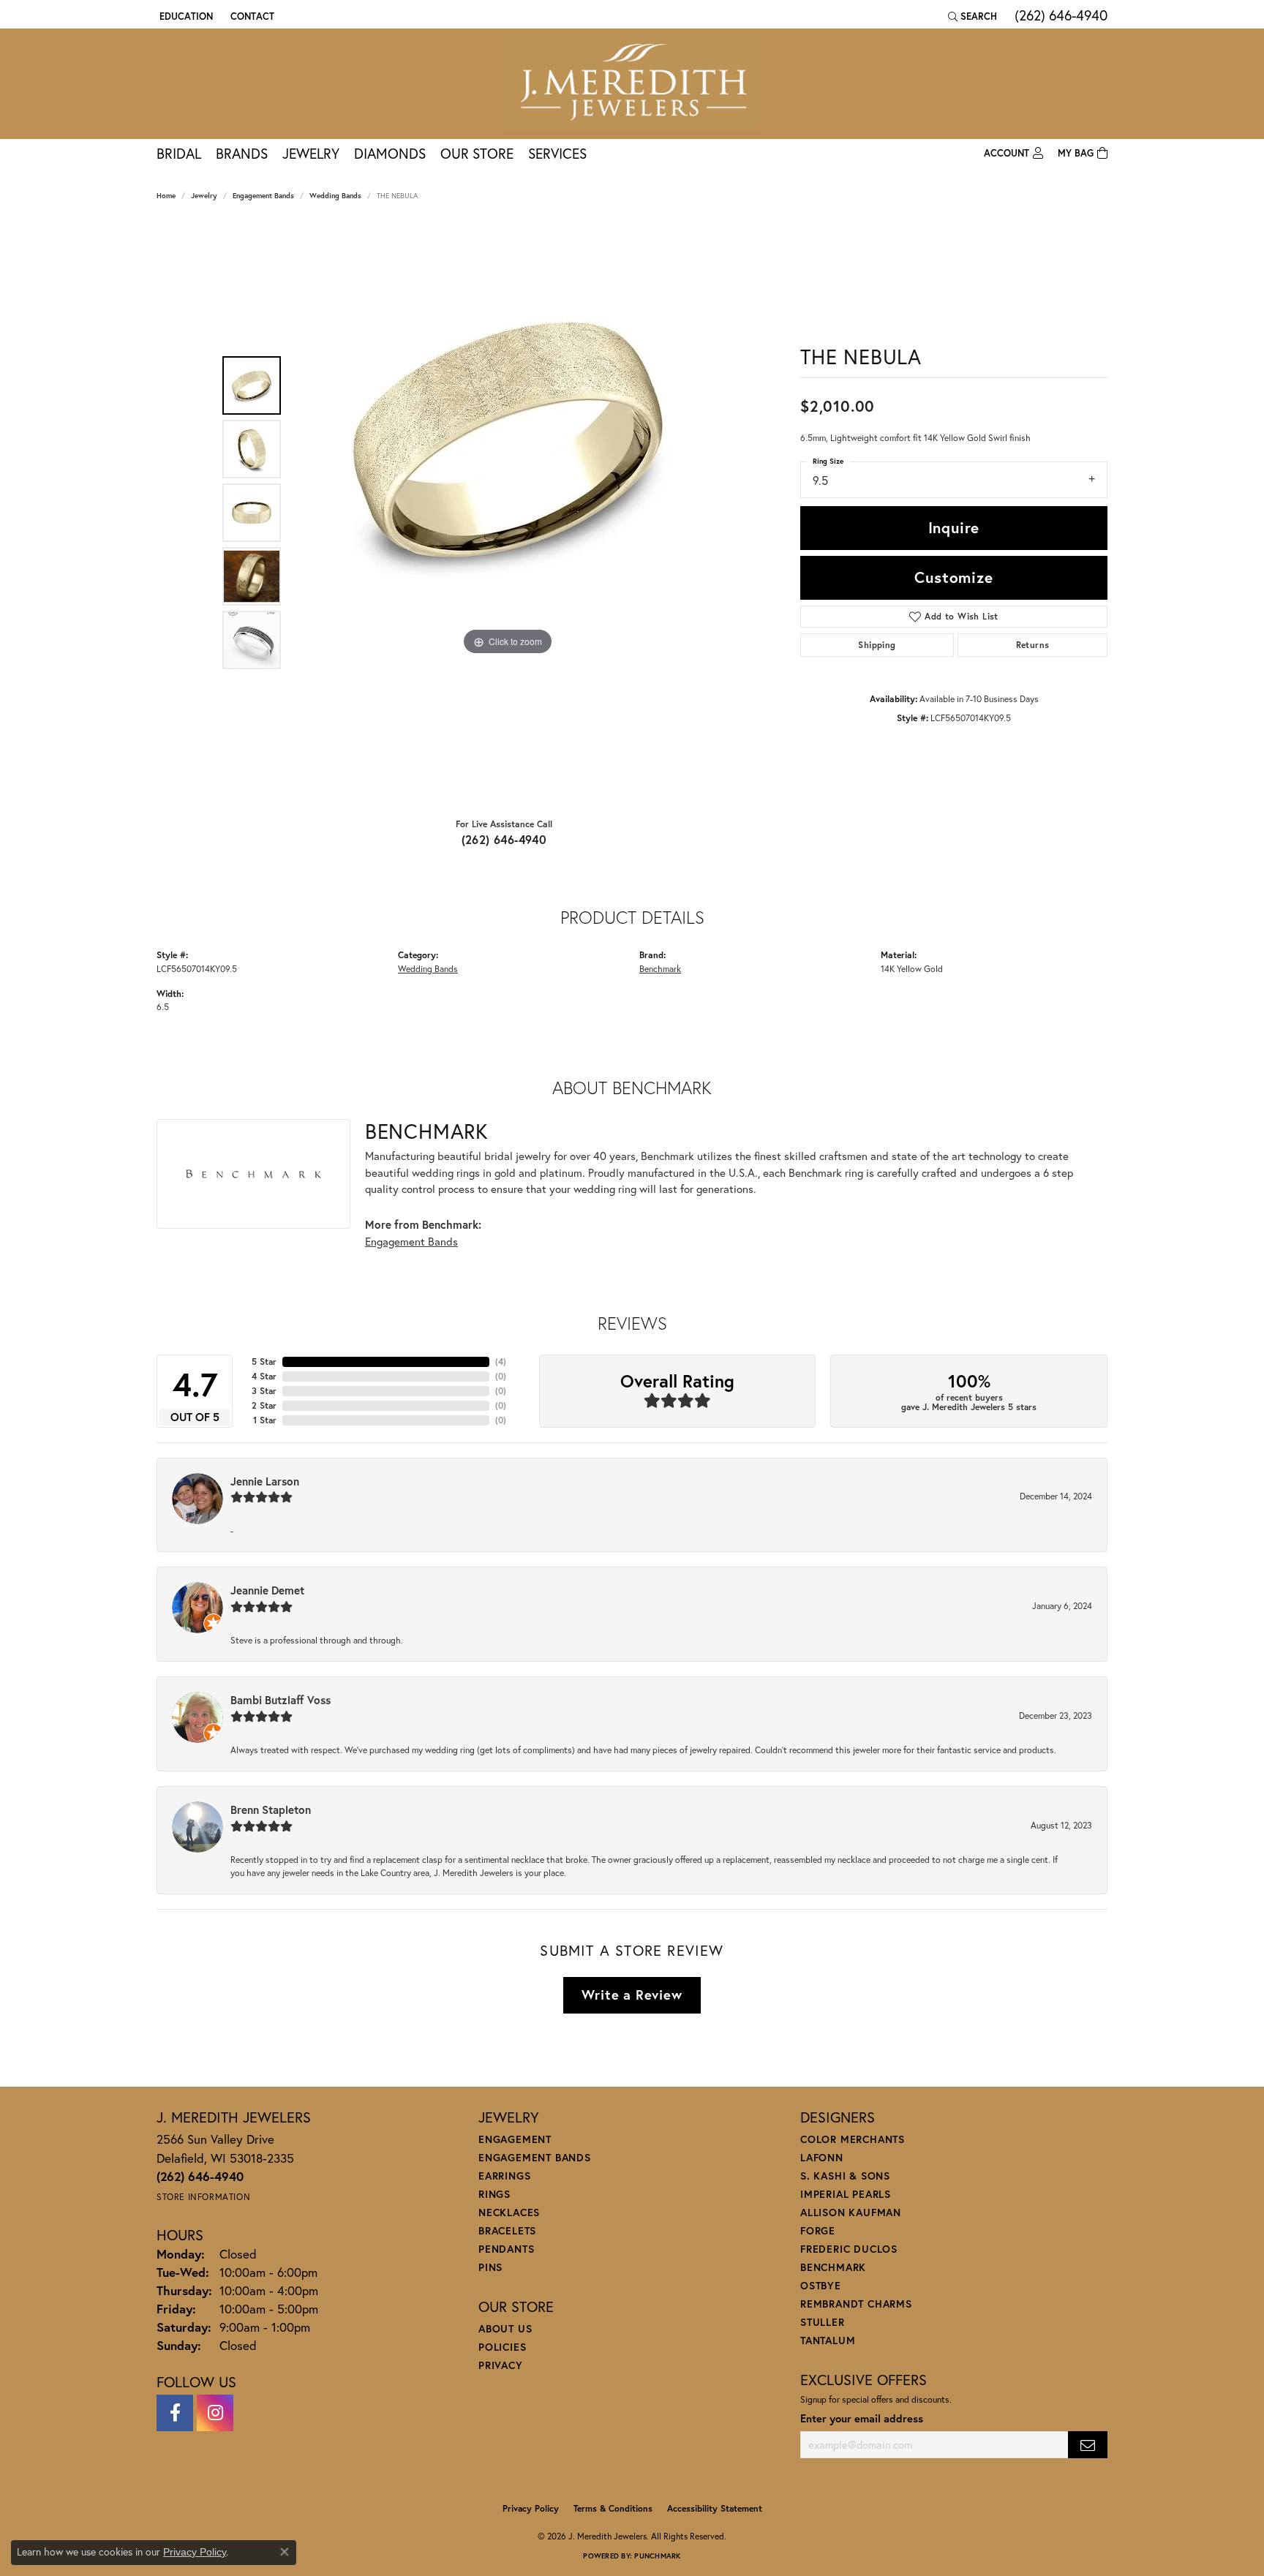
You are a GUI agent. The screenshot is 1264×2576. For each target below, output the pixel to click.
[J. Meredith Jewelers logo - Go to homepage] (632, 84)
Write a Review (632, 1995)
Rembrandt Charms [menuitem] (856, 2304)
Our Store (477, 153)
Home (166, 196)
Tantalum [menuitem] (828, 2340)
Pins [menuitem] (490, 2267)
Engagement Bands (263, 196)
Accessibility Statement (715, 2508)
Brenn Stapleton (271, 1809)
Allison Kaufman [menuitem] (851, 2212)
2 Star (264, 1405)
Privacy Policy (531, 2508)
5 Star (264, 1362)
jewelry (204, 196)
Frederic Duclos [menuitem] (849, 2249)
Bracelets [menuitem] (507, 2230)
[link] (251, 16)
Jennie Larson (265, 1481)
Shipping (877, 645)
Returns (1033, 645)
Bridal (179, 153)
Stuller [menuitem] (823, 2322)
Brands (242, 153)
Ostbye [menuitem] (821, 2285)
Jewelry (311, 153)
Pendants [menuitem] (506, 2249)
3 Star (264, 1391)
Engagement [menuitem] (515, 2139)
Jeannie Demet (267, 1590)
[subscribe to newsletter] (1088, 2445)
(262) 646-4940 (504, 839)
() (501, 1362)
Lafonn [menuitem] (822, 2157)
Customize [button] (953, 577)
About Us (505, 2328)
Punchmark (657, 2556)
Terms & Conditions (613, 2508)
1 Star (265, 1420)
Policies (502, 2347)
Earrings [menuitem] (504, 2176)
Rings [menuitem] (494, 2194)
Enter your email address (862, 2418)
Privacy (501, 2365)
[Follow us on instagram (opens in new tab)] (215, 2413)
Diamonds (390, 153)
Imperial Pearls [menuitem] (846, 2194)
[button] (185, 16)
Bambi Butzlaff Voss (281, 1700)
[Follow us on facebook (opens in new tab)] (175, 2413)
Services (557, 153)
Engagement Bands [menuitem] (535, 2157)
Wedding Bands (335, 196)
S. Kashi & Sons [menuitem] (845, 2176)
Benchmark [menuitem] (833, 2267)
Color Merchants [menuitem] (853, 2139)
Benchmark (660, 968)
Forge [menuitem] (818, 2230)
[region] (508, 513)
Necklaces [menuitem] (509, 2212)
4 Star (264, 1376)
